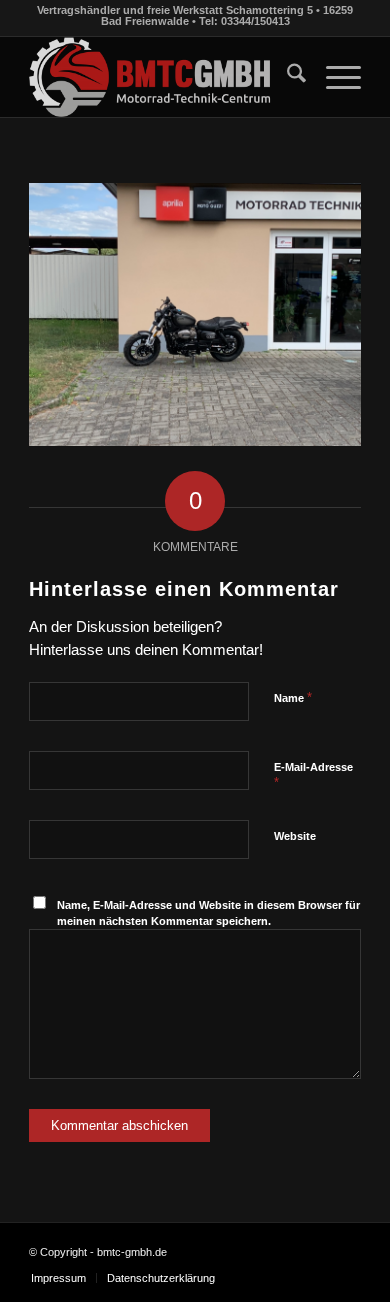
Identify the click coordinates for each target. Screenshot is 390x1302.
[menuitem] (286, 77)
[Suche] (286, 77)
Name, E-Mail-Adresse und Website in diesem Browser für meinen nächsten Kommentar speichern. (208, 913)
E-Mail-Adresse (313, 776)
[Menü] (333, 77)
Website (295, 836)
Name (293, 697)
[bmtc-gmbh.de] (161, 77)
